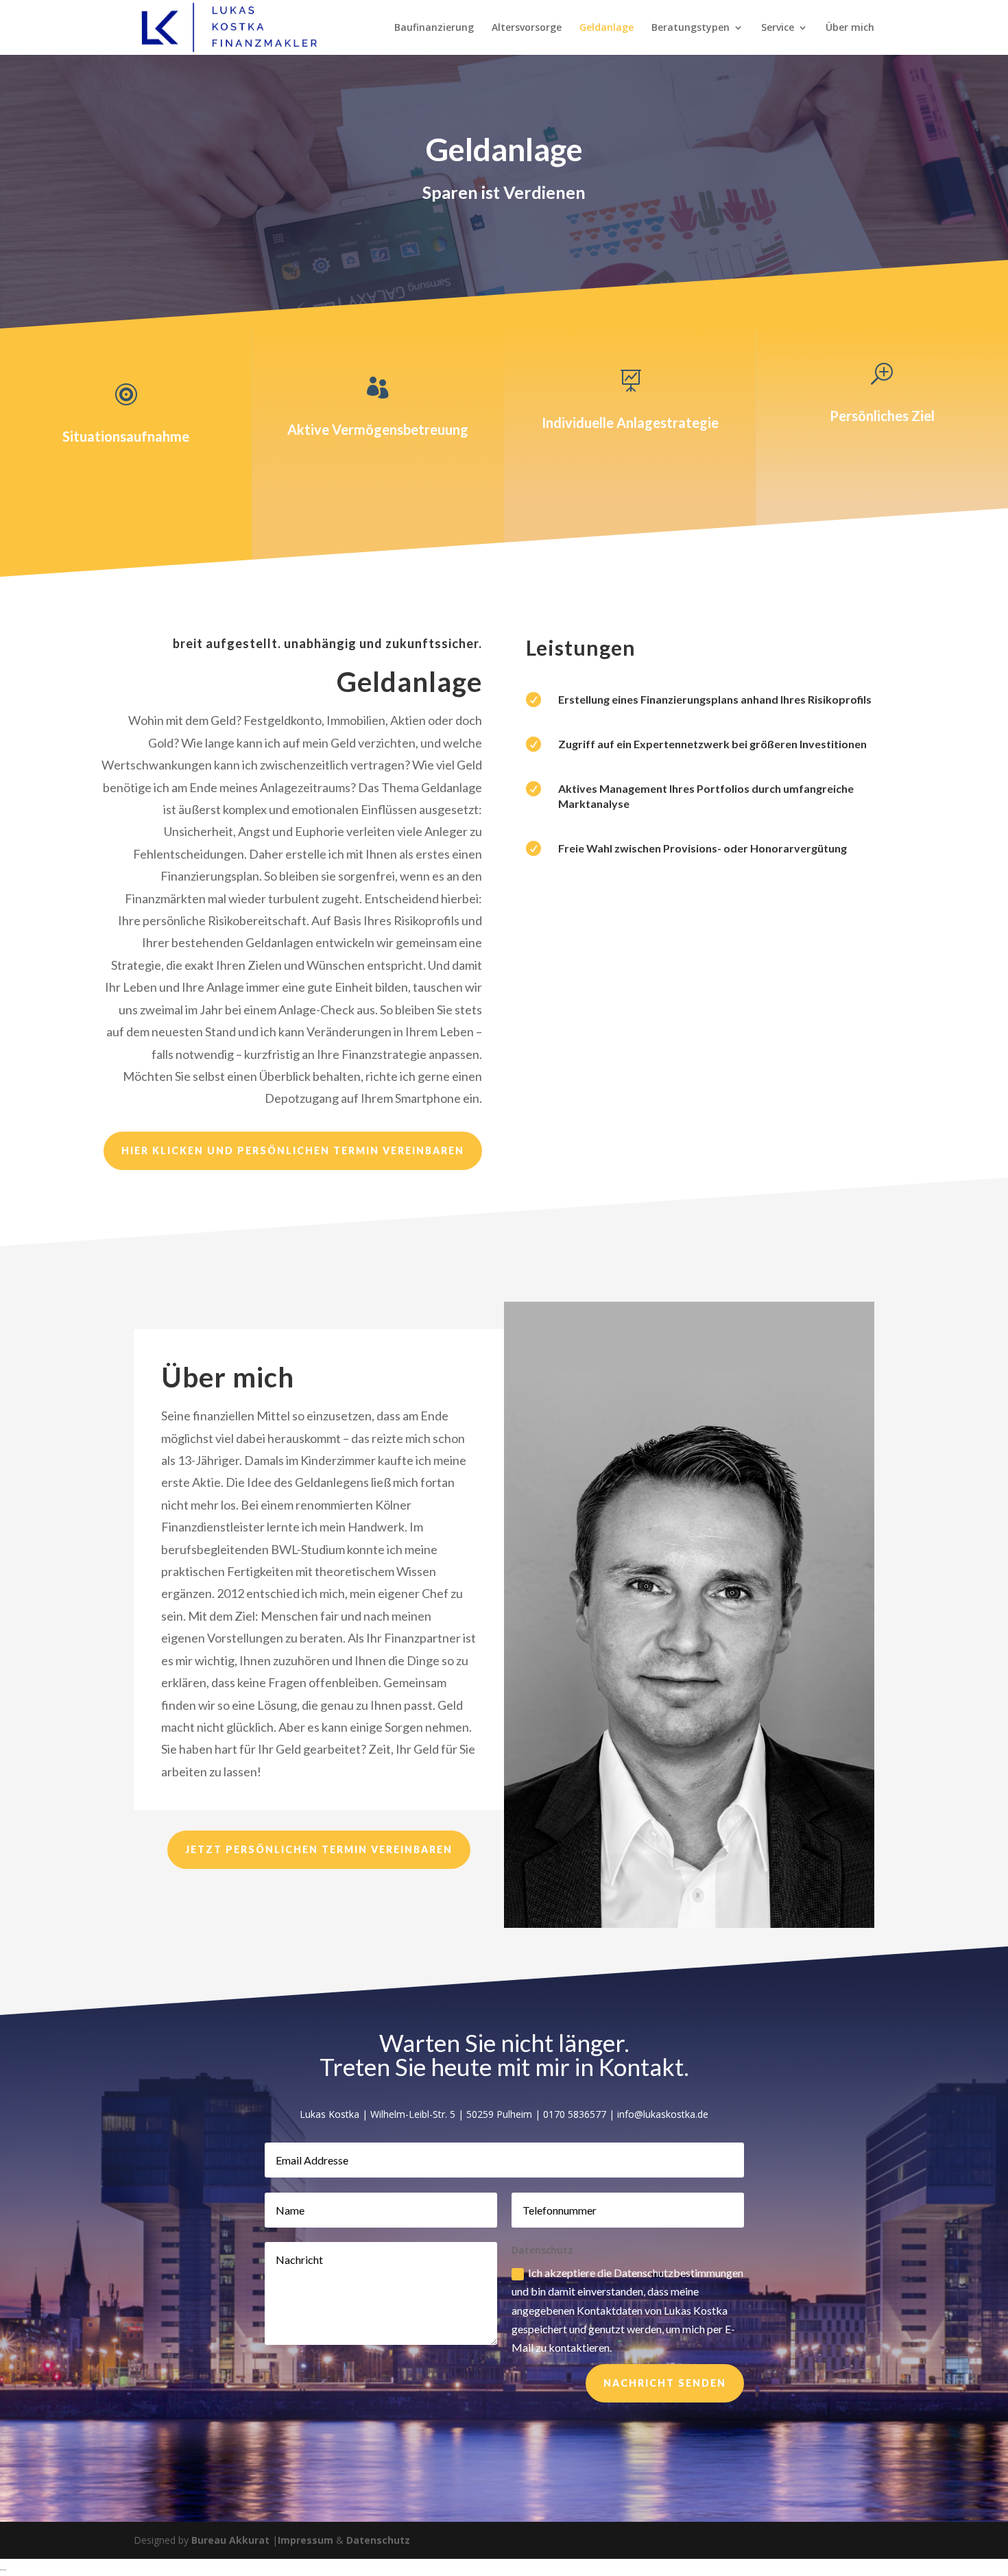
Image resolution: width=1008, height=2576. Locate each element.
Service (778, 28)
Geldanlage (607, 28)
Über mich (850, 28)
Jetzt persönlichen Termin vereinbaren (319, 1849)
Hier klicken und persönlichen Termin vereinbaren (293, 1150)
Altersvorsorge (527, 28)
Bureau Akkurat (230, 2540)
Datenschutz (378, 2540)
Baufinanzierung (434, 28)
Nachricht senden (665, 2383)
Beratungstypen (691, 28)
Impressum (305, 2540)
